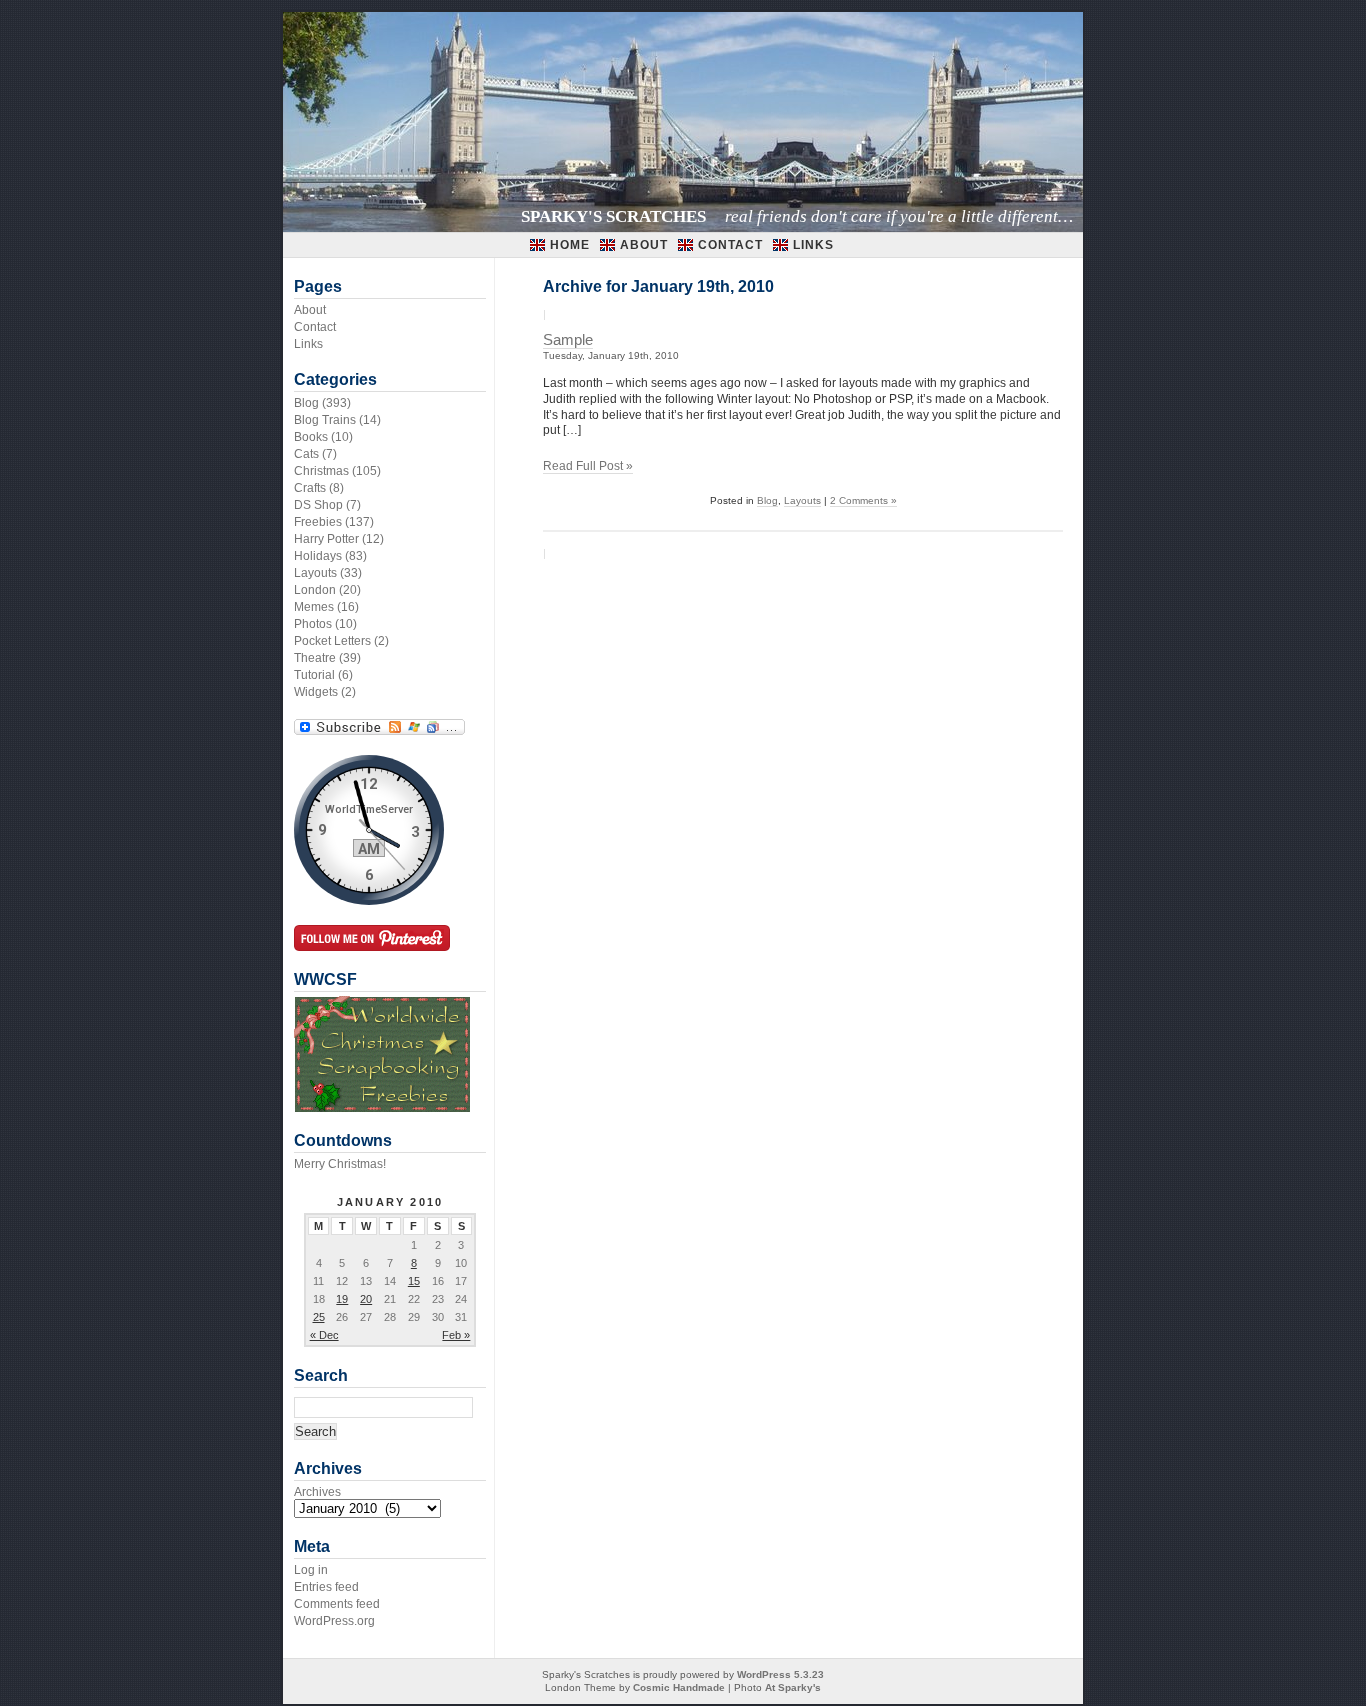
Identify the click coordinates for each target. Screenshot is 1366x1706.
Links (813, 245)
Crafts (310, 488)
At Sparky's (793, 1687)
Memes (314, 607)
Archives (317, 1492)
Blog (767, 500)
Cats (306, 454)
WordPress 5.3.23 (780, 1674)
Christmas (321, 471)
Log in (311, 1570)
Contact (730, 245)
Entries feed (326, 1587)
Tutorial (314, 675)
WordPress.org (334, 1621)
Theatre (315, 658)
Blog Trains (325, 420)
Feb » (456, 1335)
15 (414, 1281)
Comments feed (337, 1604)
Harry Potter (326, 539)
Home (570, 245)
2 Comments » (863, 500)
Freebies (318, 522)
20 (366, 1299)
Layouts (802, 500)
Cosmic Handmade (679, 1687)
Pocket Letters (332, 641)
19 (342, 1299)
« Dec (324, 1335)
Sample (568, 340)
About (644, 245)
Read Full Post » (588, 466)
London (315, 590)
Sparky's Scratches (613, 216)
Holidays (318, 556)
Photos (313, 624)
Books (311, 437)
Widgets (316, 692)
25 (319, 1317)
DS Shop (318, 505)
